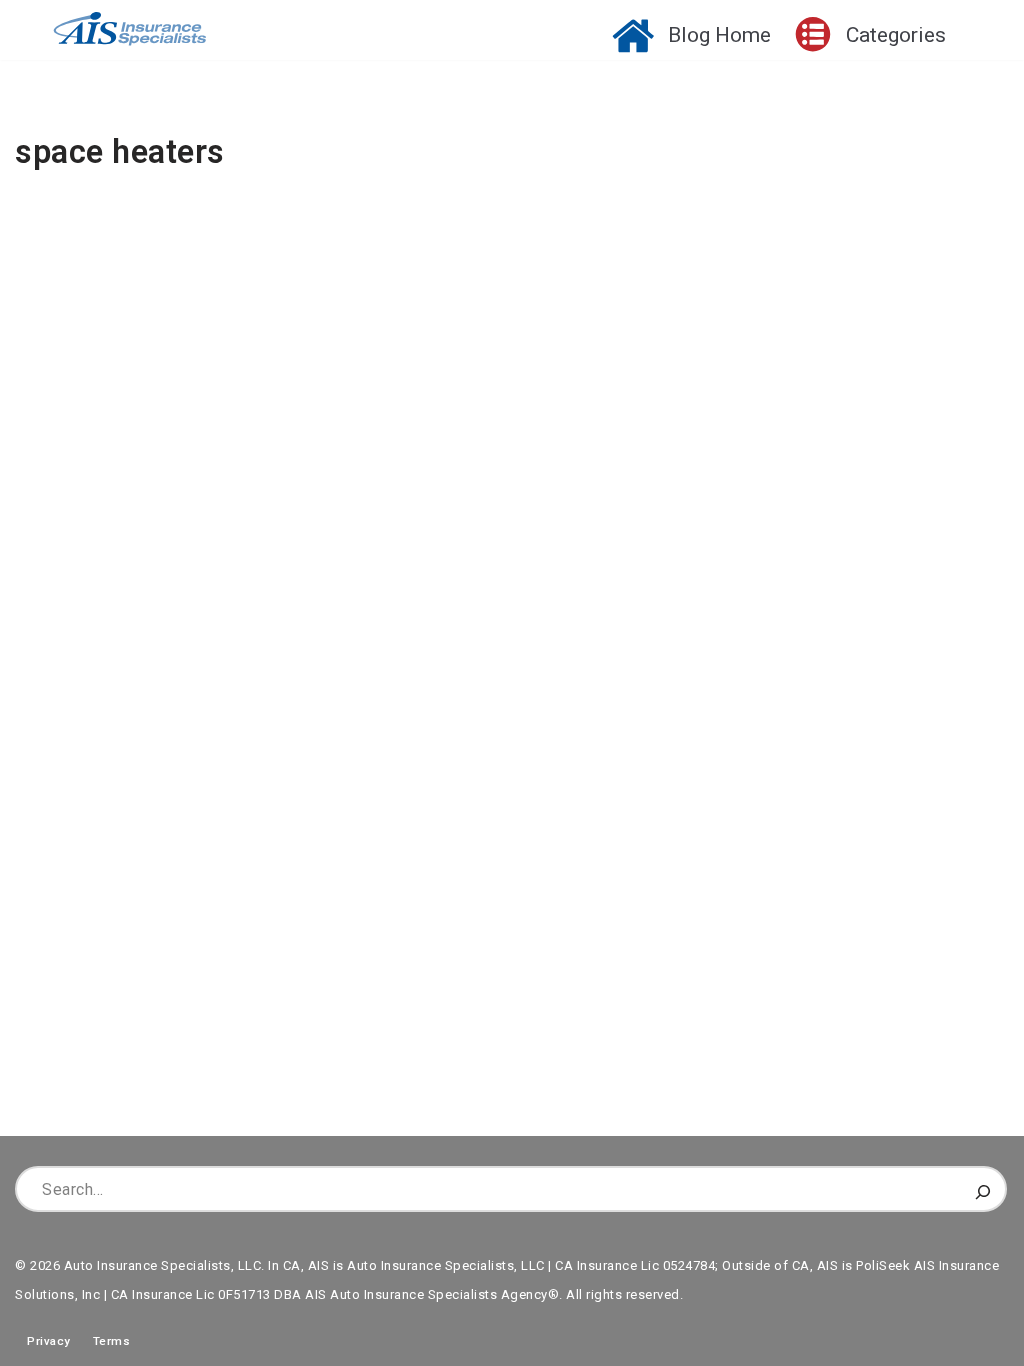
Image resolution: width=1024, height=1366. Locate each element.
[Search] (983, 1189)
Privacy (43, 1341)
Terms (112, 1341)
